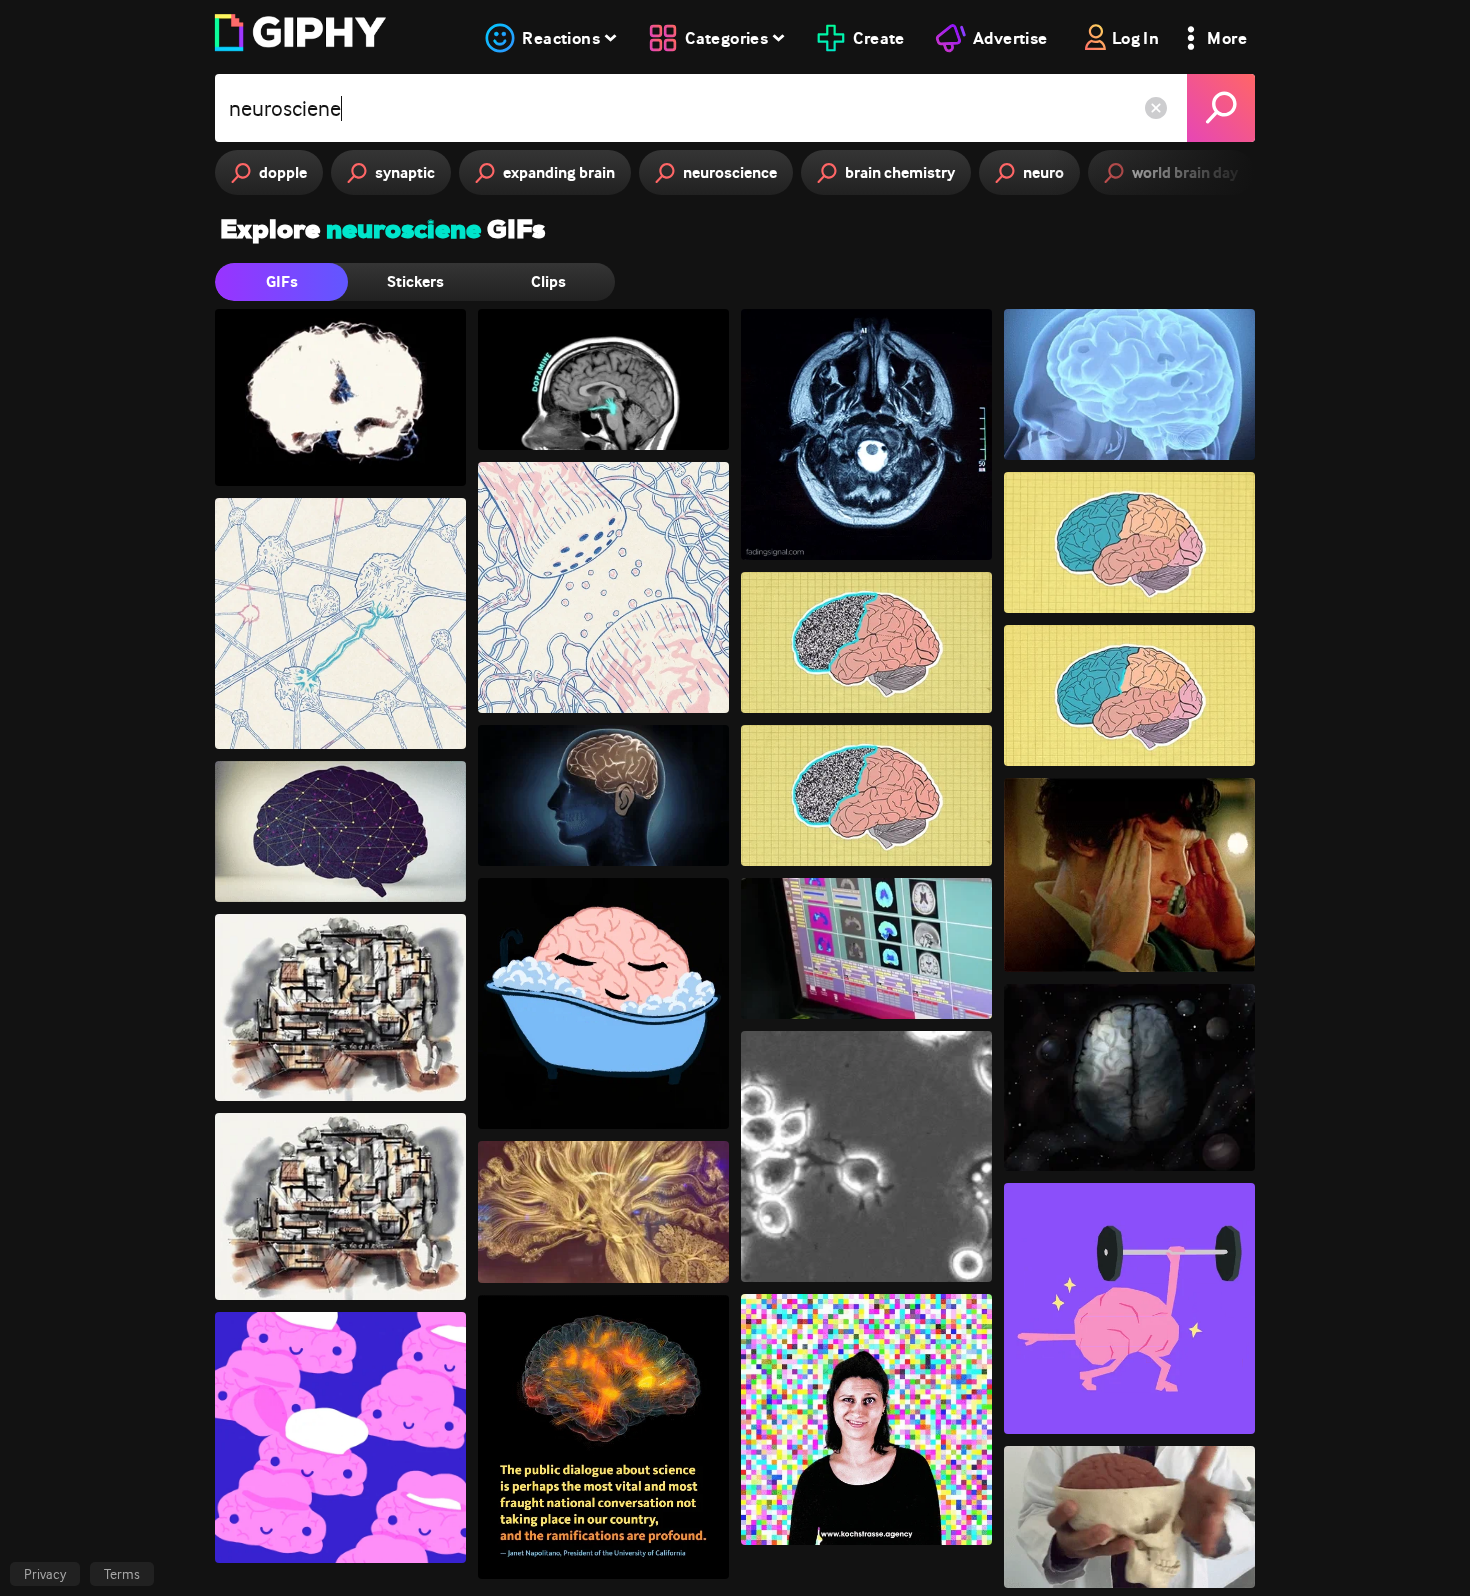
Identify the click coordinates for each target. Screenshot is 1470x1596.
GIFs (282, 281)
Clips (548, 281)
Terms (122, 1574)
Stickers (415, 281)
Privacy (45, 1574)
